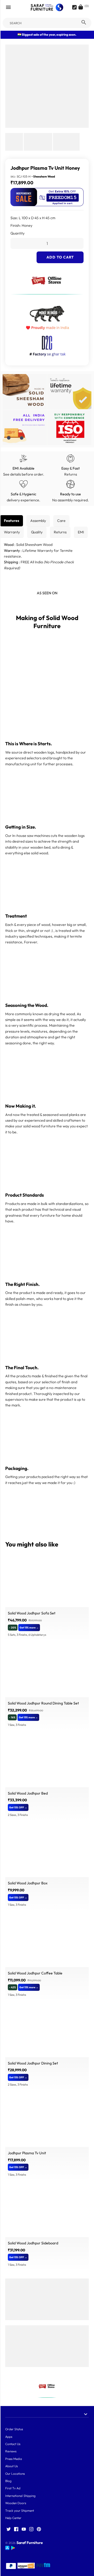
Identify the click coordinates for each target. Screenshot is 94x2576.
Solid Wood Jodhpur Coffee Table (35, 1973)
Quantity (17, 233)
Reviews (11, 2451)
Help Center (13, 2518)
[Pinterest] (39, 2529)
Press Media (14, 2459)
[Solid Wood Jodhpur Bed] (47, 1761)
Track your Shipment (20, 2511)
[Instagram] (31, 2529)
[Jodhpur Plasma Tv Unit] (47, 2122)
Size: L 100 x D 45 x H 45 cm (33, 218)
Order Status (14, 2429)
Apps (9, 2437)
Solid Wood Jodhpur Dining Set (33, 2063)
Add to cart (60, 257)
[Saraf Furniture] (47, 7)
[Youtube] (24, 2529)
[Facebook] (16, 2529)
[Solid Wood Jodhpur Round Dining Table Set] (47, 1672)
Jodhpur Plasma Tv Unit (27, 2153)
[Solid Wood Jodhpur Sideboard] (47, 2212)
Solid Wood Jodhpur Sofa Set (32, 1613)
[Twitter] (9, 2529)
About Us (11, 2466)
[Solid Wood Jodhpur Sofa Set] (47, 1582)
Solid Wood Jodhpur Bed (28, 1793)
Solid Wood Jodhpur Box (28, 1883)
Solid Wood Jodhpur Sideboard (33, 2243)
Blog (8, 2481)
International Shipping (20, 2496)
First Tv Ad (13, 2488)
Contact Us (13, 2444)
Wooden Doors (16, 2503)
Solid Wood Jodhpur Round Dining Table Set (43, 1703)
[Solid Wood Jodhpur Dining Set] (47, 2031)
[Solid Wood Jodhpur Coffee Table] (47, 1942)
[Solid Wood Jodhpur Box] (47, 1852)
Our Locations (15, 2474)
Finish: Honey (21, 225)
